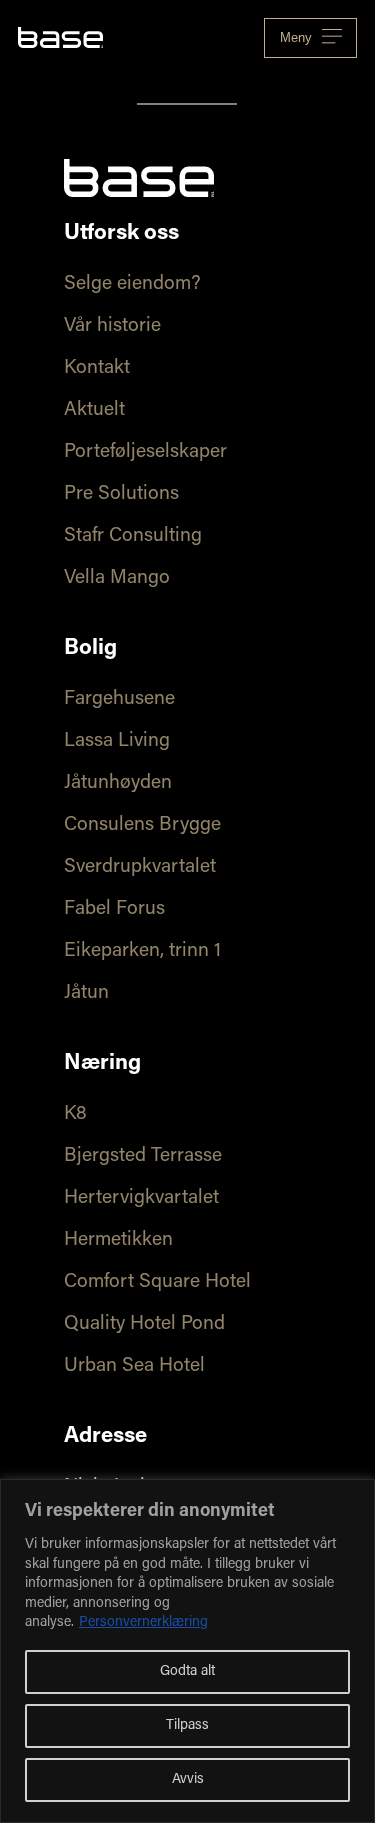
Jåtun (86, 993)
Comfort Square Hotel (157, 1282)
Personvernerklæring (143, 1623)
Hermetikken (118, 1240)
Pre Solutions (121, 494)
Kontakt (97, 368)
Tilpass (187, 1726)
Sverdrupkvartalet (140, 867)
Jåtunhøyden (118, 783)
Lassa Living (117, 741)
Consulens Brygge (142, 825)
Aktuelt (94, 410)
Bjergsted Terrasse (143, 1156)
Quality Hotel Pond (144, 1324)
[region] (187, 1651)
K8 (75, 1114)
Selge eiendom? (132, 284)
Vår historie (112, 326)
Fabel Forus (114, 909)
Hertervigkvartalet (141, 1198)
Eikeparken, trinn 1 (142, 951)
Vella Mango (117, 578)
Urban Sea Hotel (134, 1366)
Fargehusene (119, 699)
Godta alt (187, 1672)
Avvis (188, 1780)
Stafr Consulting (133, 536)
